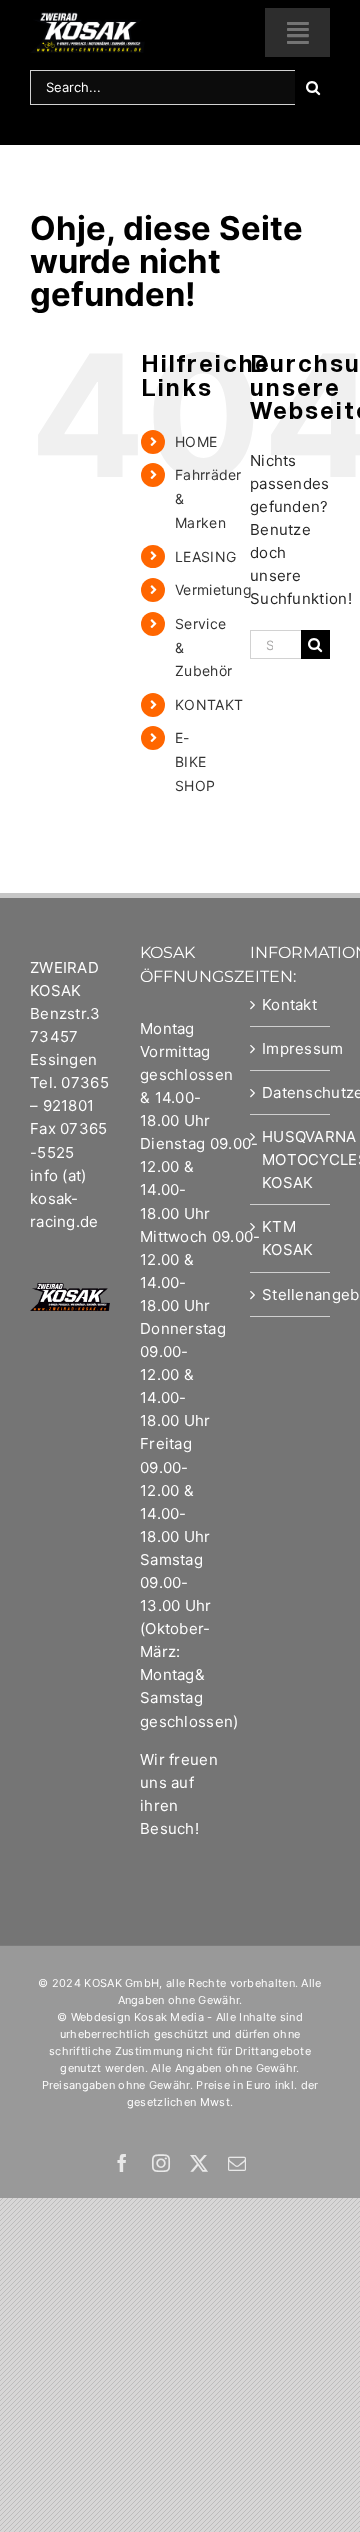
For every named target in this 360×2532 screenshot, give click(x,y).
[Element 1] (87, 19)
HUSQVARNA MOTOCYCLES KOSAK (291, 1159)
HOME (196, 441)
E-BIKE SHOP (195, 761)
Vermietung (213, 589)
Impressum (291, 1048)
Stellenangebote (291, 1294)
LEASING (205, 556)
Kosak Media (169, 2017)
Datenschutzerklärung (291, 1092)
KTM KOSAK (288, 1238)
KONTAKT (209, 704)
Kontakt (289, 1004)
